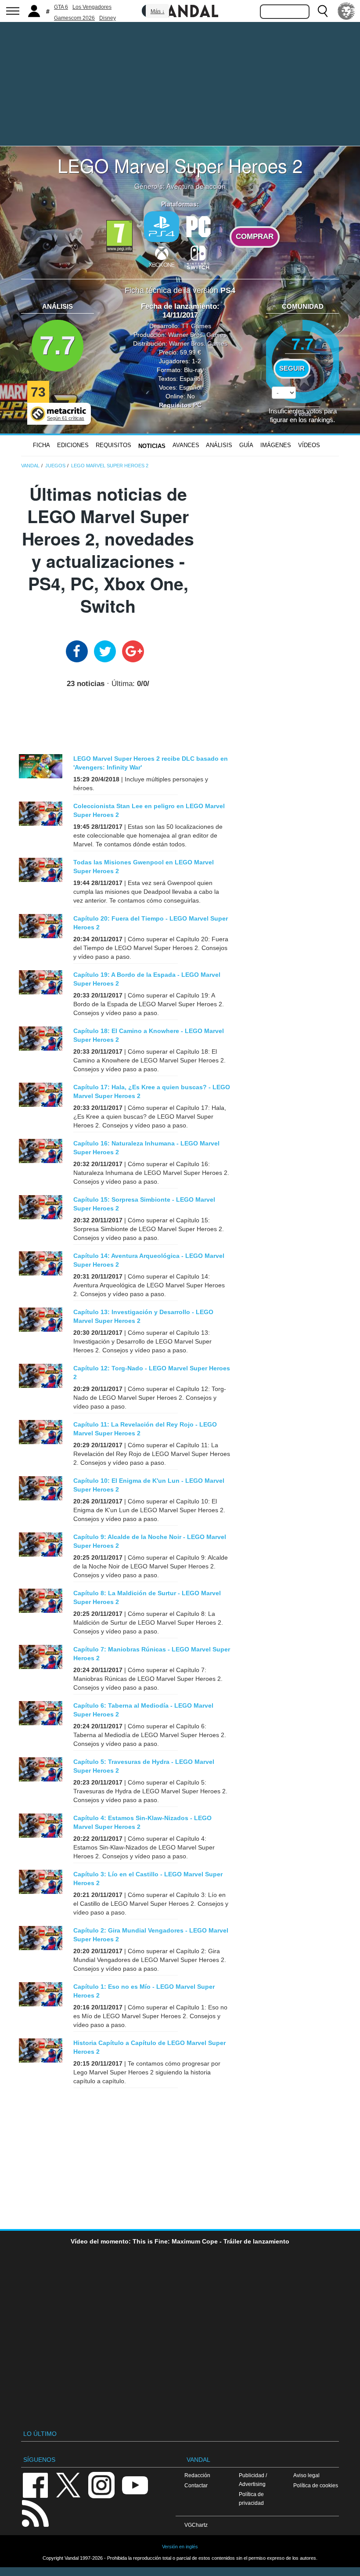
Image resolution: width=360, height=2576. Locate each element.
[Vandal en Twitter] (68, 2484)
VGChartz (196, 2525)
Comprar (255, 237)
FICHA (41, 445)
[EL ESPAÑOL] (346, 11)
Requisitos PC (180, 405)
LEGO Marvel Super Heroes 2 (180, 165)
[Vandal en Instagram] (101, 2484)
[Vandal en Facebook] (35, 2484)
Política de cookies (316, 2485)
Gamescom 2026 (74, 18)
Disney (108, 18)
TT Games (196, 326)
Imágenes (276, 445)
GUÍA (246, 445)
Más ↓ (158, 11)
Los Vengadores (92, 7)
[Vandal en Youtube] (135, 2484)
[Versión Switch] (198, 257)
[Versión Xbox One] (162, 257)
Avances (186, 445)
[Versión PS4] (162, 227)
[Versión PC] (198, 226)
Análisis (219, 445)
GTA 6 (61, 7)
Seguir (292, 369)
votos (303, 414)
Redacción (197, 2475)
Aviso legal (306, 2475)
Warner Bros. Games (197, 335)
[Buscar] (323, 11)
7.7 (58, 345)
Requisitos (113, 445)
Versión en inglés (180, 2547)
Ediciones (73, 445)
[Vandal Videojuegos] (180, 10)
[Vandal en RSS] (35, 2513)
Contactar (196, 2485)
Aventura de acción (196, 186)
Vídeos (309, 445)
